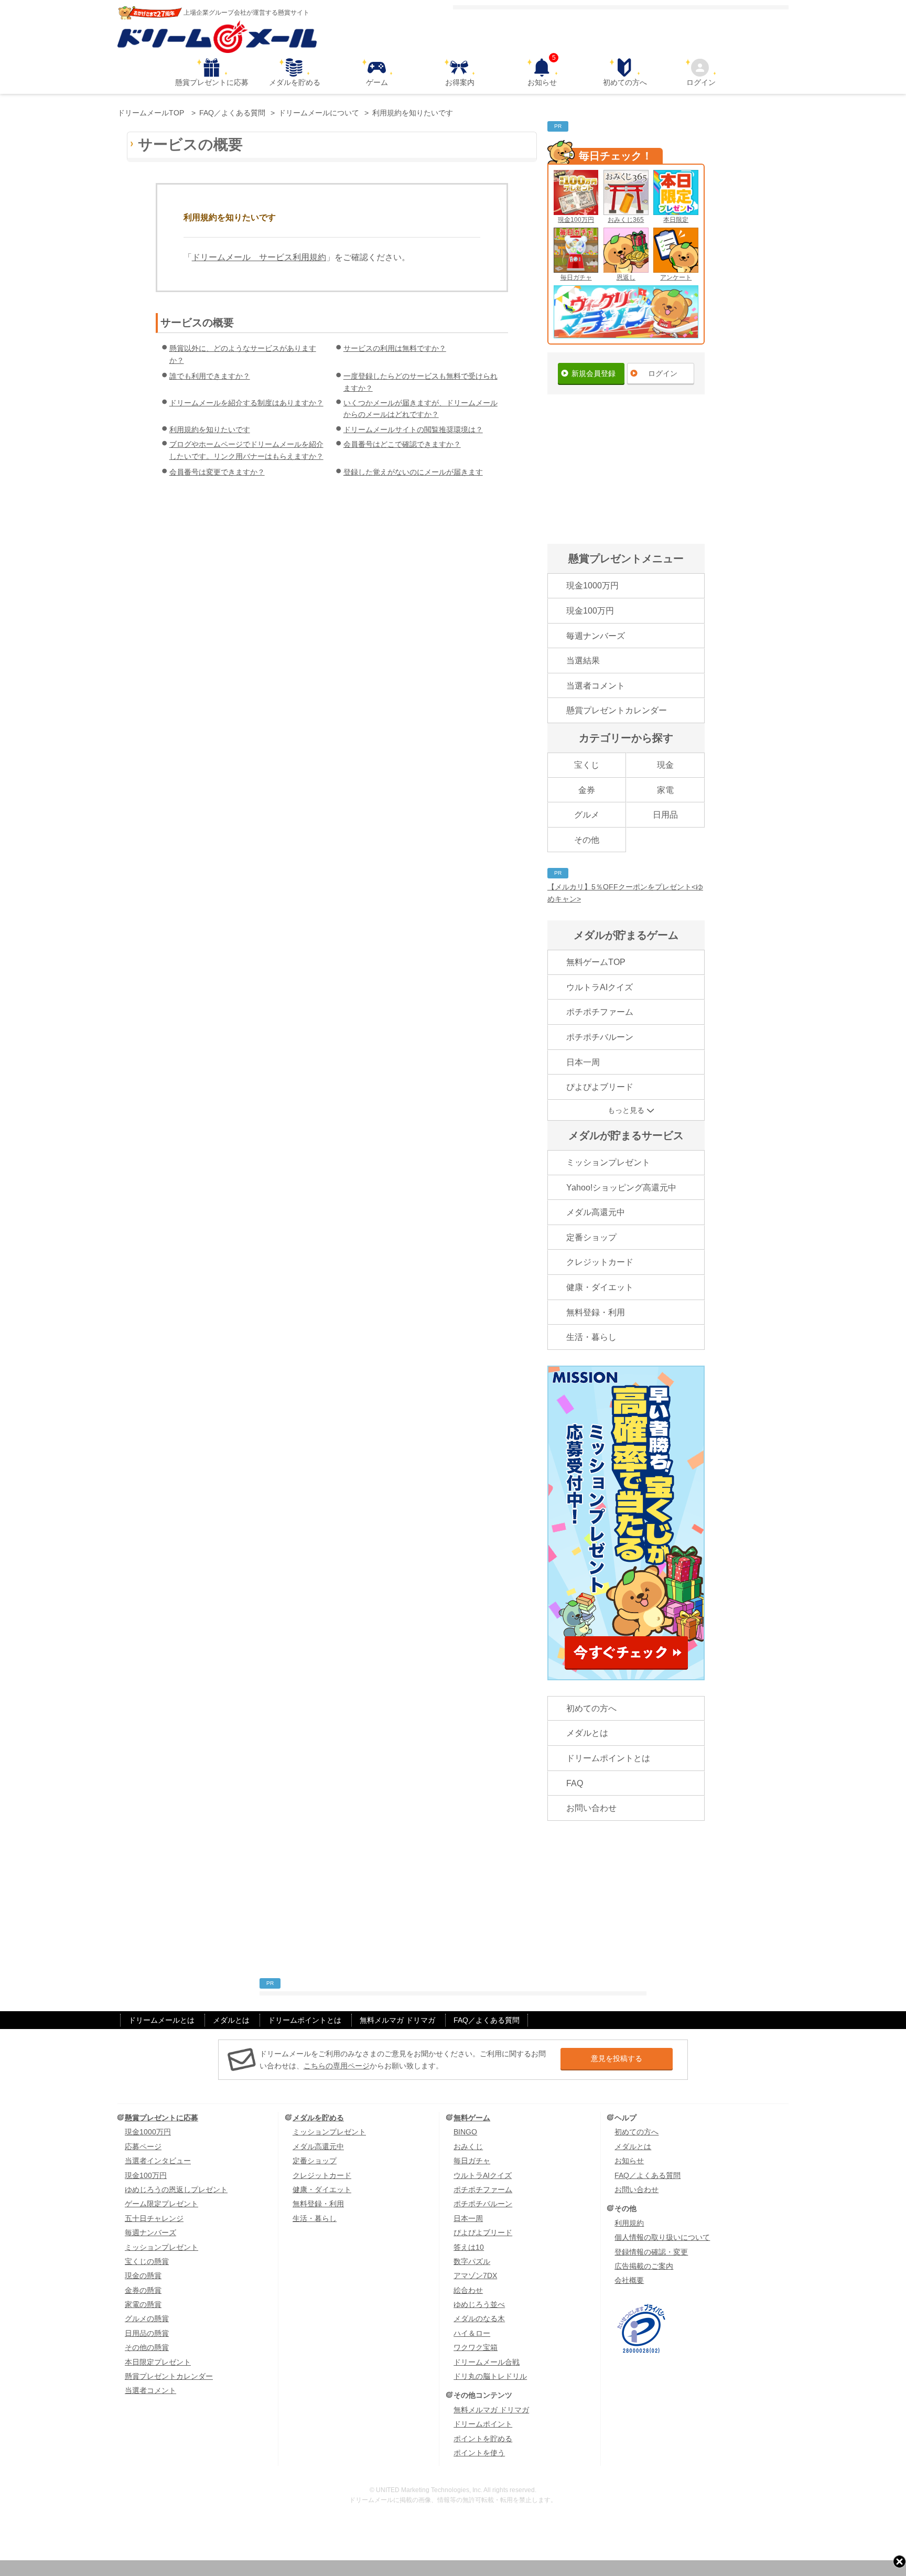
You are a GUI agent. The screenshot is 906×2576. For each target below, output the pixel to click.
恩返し (626, 277)
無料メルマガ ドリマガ (397, 2020)
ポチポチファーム (600, 1012)
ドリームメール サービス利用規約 (259, 257)
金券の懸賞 (143, 2290)
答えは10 (469, 2247)
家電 (665, 790)
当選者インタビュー (158, 2161)
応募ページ (143, 2146)
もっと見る (626, 1110)
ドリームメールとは (161, 2020)
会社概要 (629, 2280)
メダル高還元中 (596, 1212)
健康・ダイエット (600, 1287)
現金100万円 (576, 220)
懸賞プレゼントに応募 (212, 82)
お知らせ (542, 72)
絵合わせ (468, 2290)
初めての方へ (625, 82)
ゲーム (377, 82)
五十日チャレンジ (154, 2218)
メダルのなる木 (479, 2319)
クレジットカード (600, 1262)
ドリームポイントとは (608, 1758)
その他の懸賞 (147, 2347)
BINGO (465, 2132)
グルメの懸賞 (147, 2319)
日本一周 (583, 1062)
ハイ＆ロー (472, 2333)
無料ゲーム (472, 2118)
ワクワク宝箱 (476, 2347)
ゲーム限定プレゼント (161, 2204)
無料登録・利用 (596, 1312)
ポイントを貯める (483, 2439)
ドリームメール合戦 (487, 2362)
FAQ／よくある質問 (487, 2020)
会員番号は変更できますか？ (217, 472)
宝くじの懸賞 (147, 2261)
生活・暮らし (591, 1337)
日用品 (665, 815)
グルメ (587, 815)
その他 (587, 840)
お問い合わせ (591, 1808)
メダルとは (587, 1733)
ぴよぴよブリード (600, 1087)
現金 (665, 765)
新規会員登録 (594, 373)
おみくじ (468, 2146)
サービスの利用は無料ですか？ (395, 348)
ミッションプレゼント (608, 1162)
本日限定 (676, 220)
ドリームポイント (483, 2424)
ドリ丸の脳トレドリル (490, 2376)
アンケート (676, 277)
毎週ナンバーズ (596, 636)
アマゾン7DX (475, 2276)
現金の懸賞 (143, 2276)
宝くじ (587, 765)
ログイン (701, 82)
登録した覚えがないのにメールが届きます (413, 472)
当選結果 (583, 661)
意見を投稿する (617, 2058)
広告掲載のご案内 (644, 2266)
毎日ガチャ (576, 277)
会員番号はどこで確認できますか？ (402, 444)
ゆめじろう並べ (479, 2304)
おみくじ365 (626, 220)
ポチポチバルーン (600, 1037)
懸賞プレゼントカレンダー (617, 710)
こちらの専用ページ (337, 2066)
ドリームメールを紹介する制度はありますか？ (246, 403)
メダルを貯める (295, 82)
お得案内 (460, 82)
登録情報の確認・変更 (651, 2252)
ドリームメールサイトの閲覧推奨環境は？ (413, 430)
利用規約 (629, 2223)
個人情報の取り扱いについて (662, 2237)
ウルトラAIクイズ (600, 987)
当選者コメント (596, 686)
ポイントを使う (479, 2453)
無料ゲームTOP (596, 962)
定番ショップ (591, 1237)
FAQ (575, 1783)
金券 (587, 790)
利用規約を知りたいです (210, 430)
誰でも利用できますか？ (210, 376)
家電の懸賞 (143, 2304)
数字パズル (472, 2261)
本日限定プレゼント (158, 2362)
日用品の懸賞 (147, 2333)
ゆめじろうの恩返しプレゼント (176, 2189)
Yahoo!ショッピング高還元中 (621, 1188)
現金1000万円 (592, 586)
